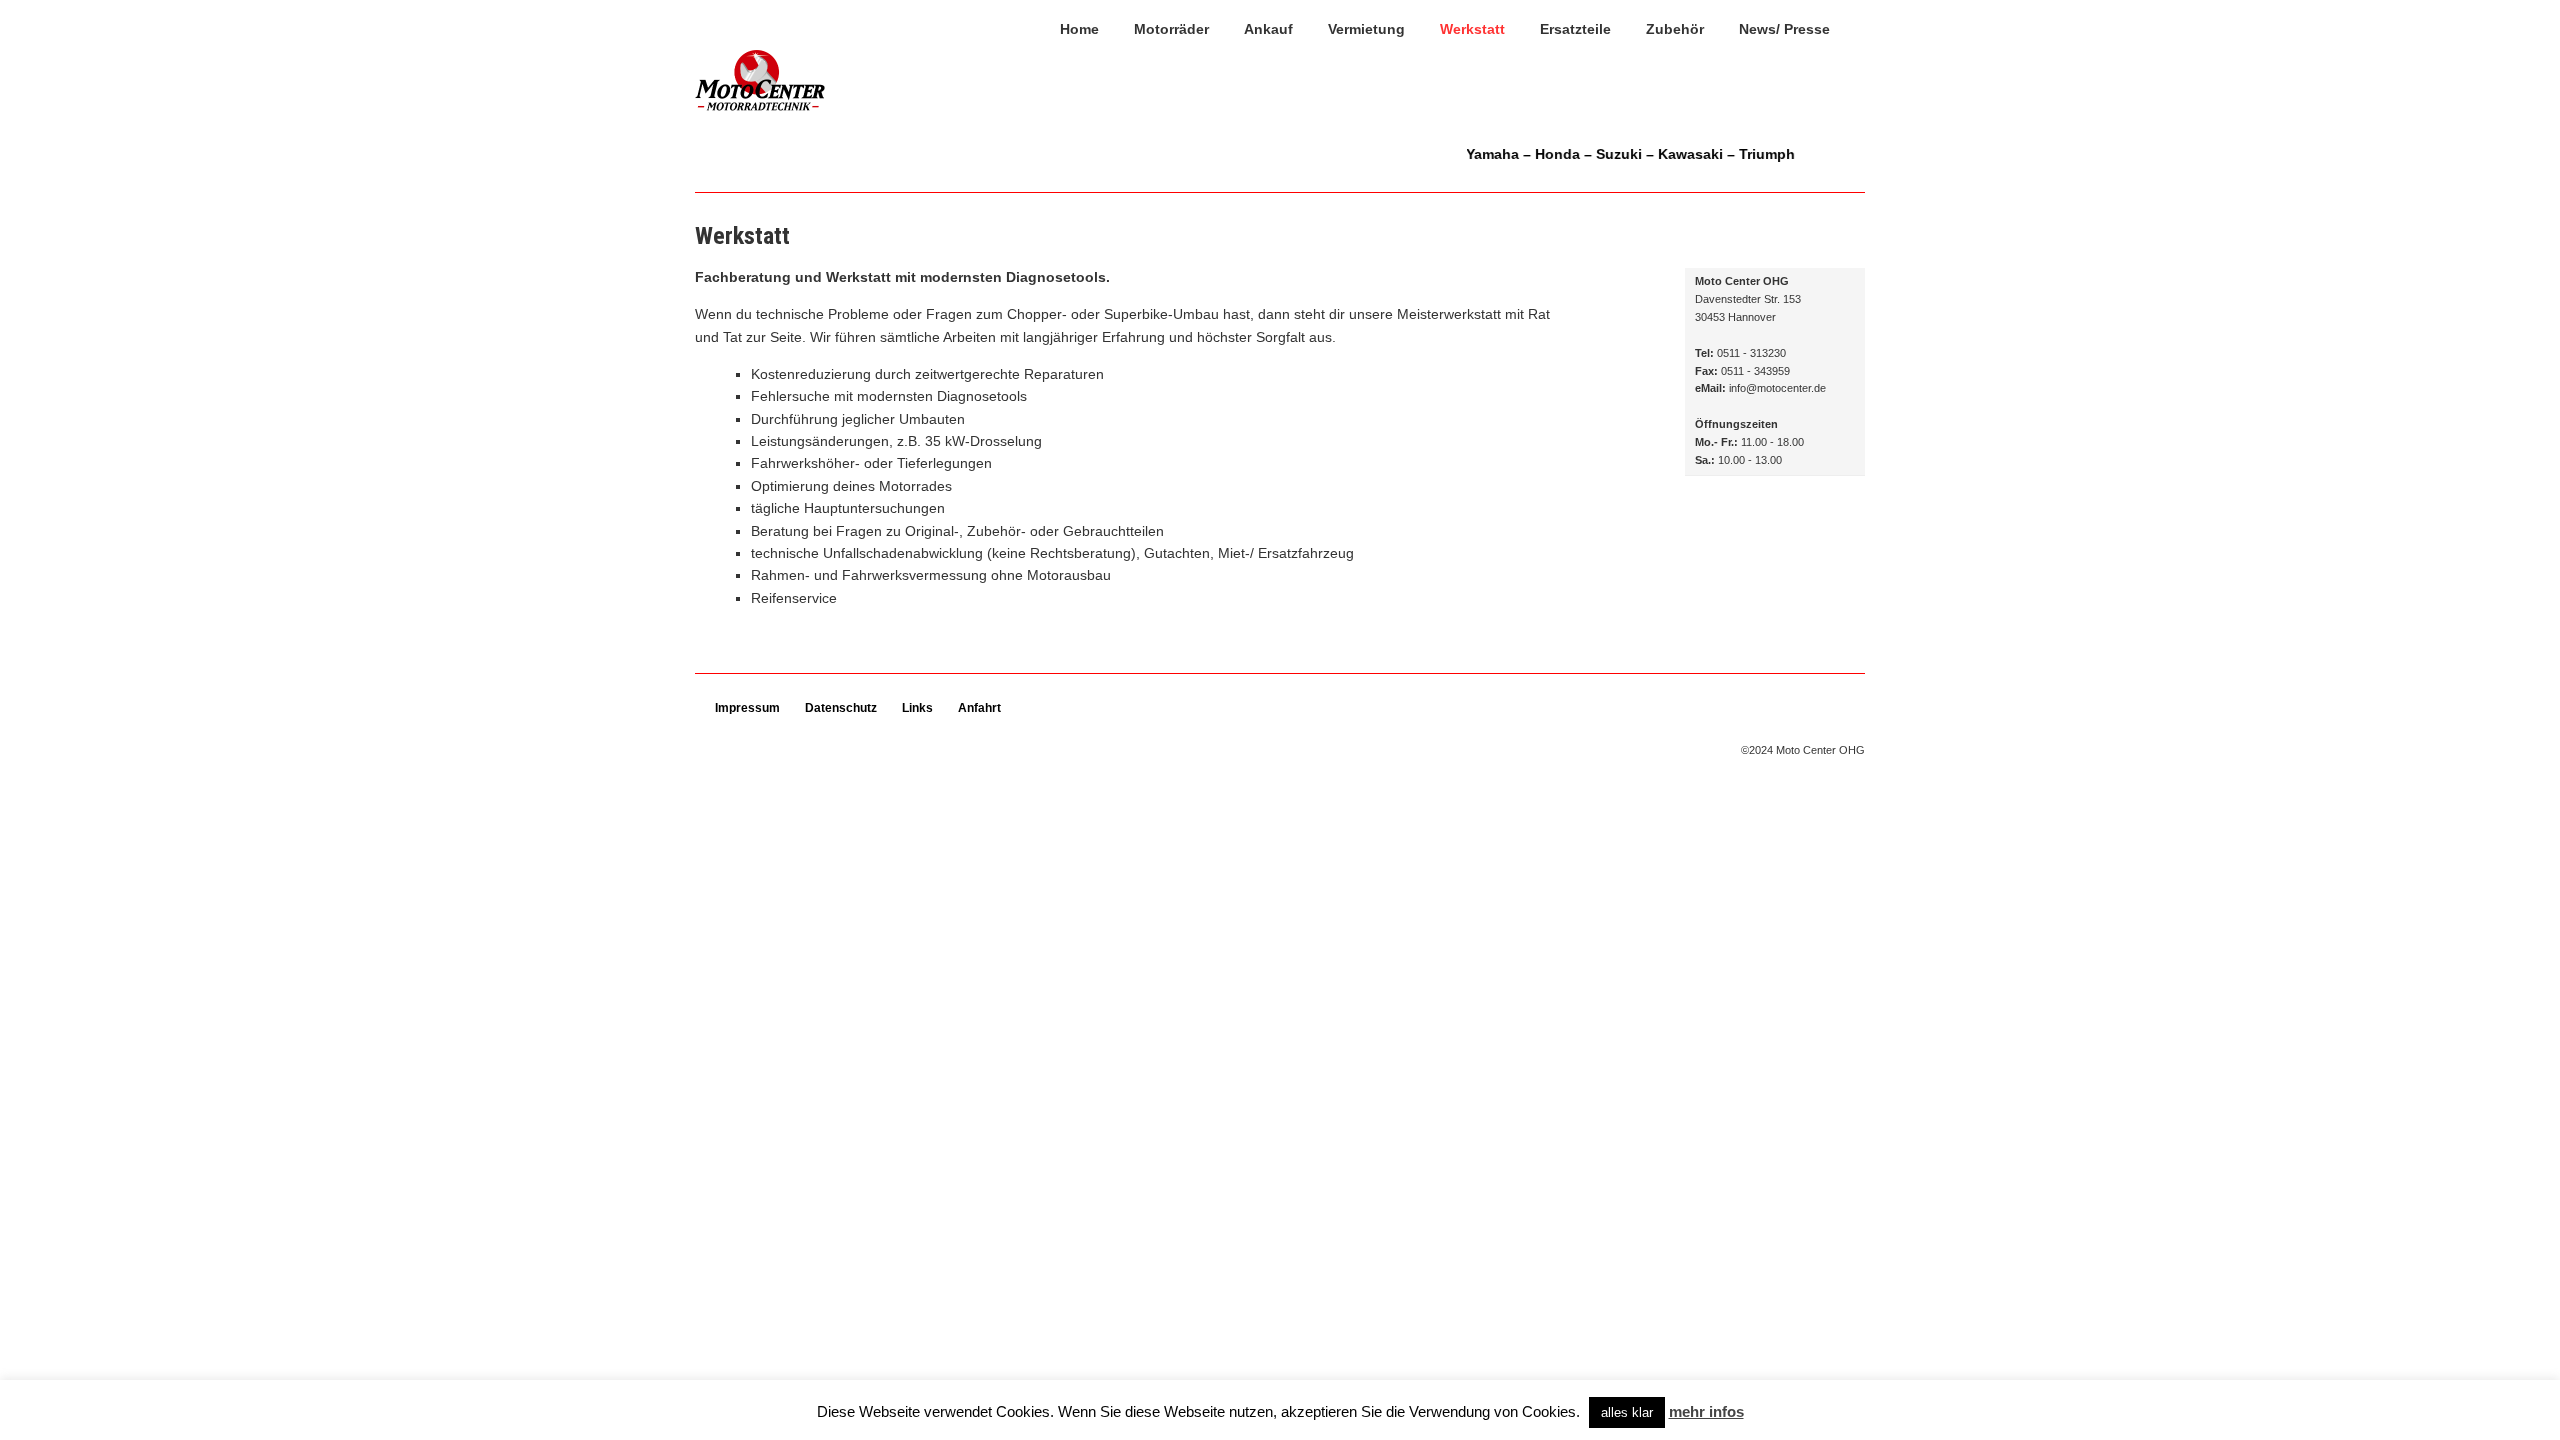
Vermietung (1366, 29)
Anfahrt (979, 708)
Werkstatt (1472, 29)
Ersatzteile (1575, 29)
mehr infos (1706, 1411)
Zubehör (1675, 29)
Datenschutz (841, 708)
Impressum (747, 708)
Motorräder (1171, 29)
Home (1079, 29)
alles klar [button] (1627, 1412)
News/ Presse (1784, 29)
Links (917, 708)
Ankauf (1268, 29)
